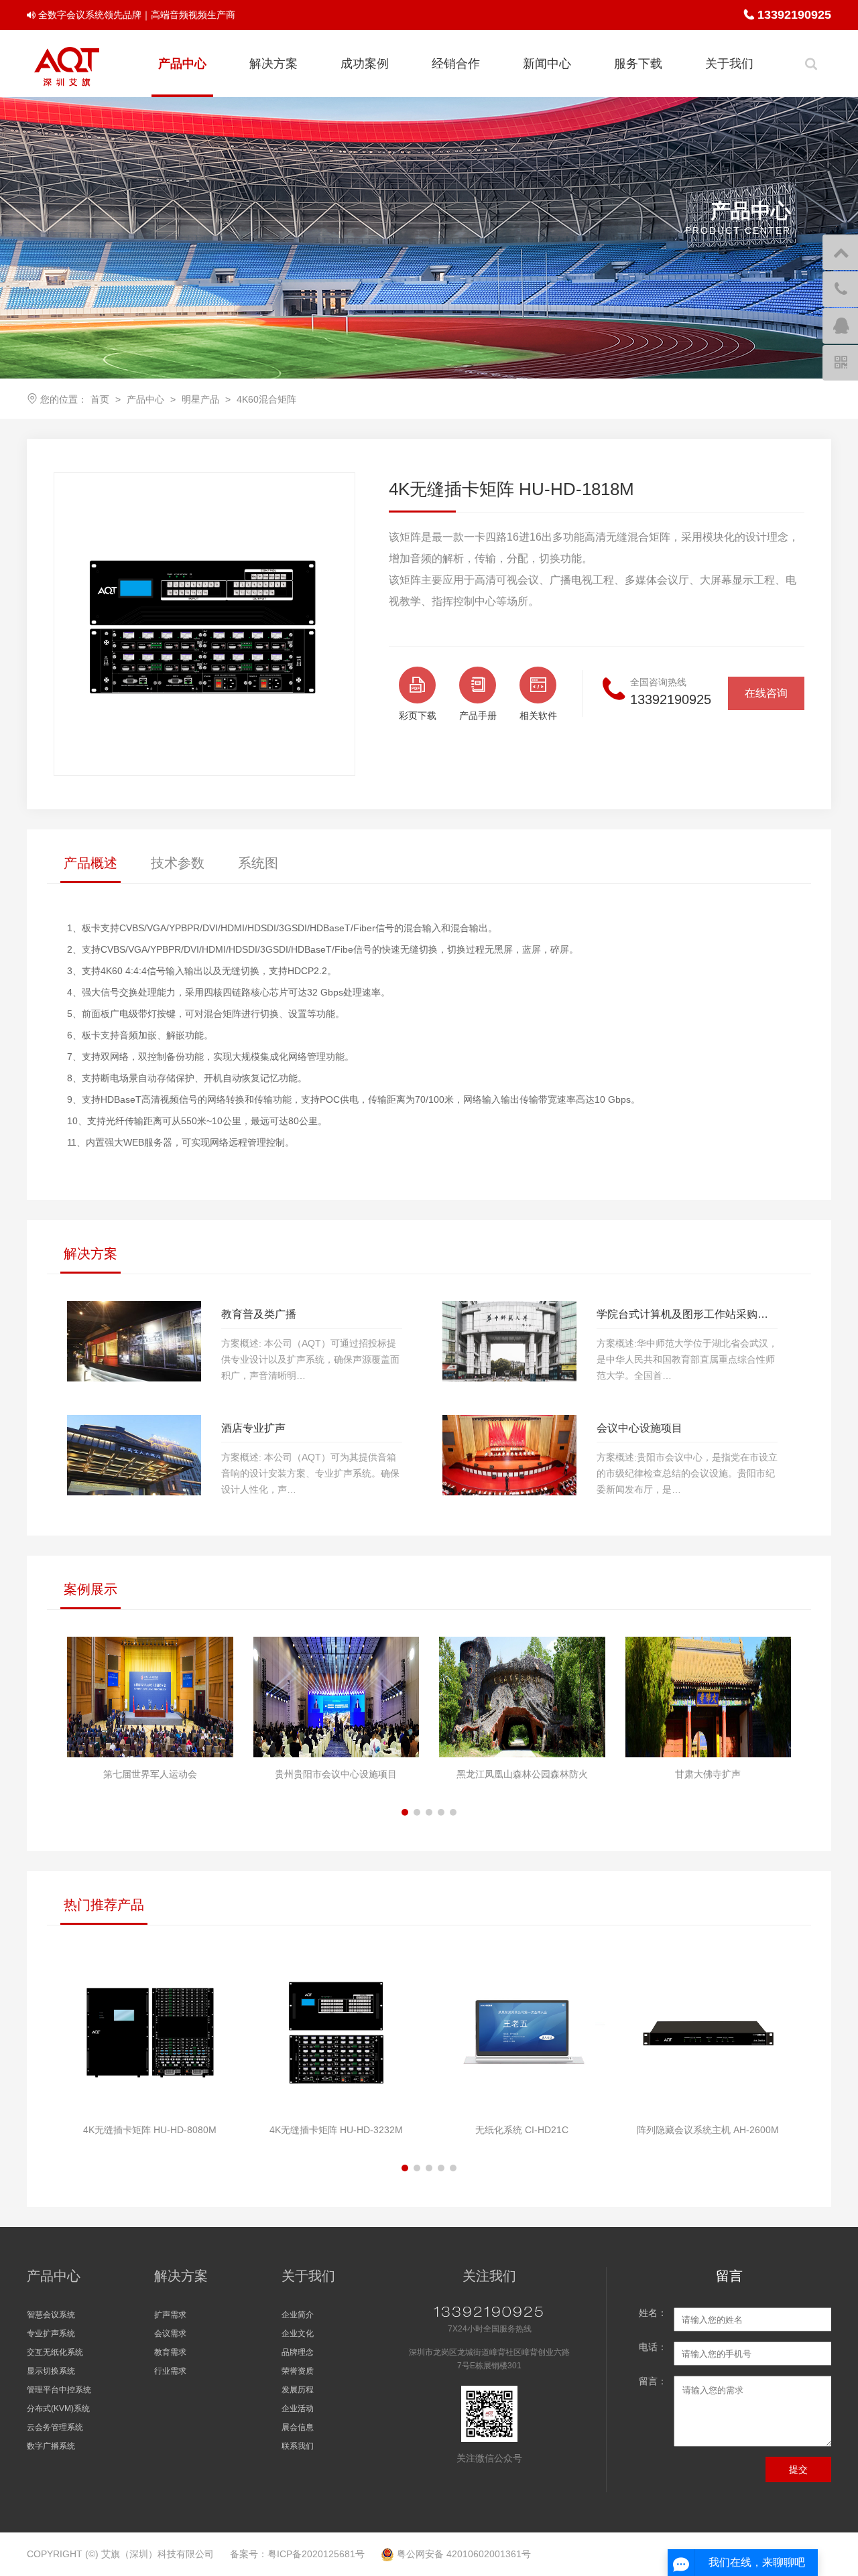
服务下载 (638, 64)
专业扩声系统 (51, 2333)
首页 (100, 399)
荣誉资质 (298, 2371)
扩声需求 (170, 2315)
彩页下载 (418, 716)
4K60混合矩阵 (266, 399)
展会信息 (298, 2427)
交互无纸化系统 (55, 2352)
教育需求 (170, 2352)
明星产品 (200, 399)
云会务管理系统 (55, 2427)
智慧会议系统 (51, 2315)
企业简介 (298, 2315)
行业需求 (170, 2371)
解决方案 (273, 64)
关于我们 (729, 64)
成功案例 (365, 64)
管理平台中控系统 (59, 2390)
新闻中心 (547, 64)
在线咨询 (766, 693)
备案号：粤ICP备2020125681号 (297, 2554)
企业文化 (298, 2333)
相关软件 (538, 716)
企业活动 (298, 2409)
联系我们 (298, 2446)
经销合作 (456, 64)
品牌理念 (298, 2352)
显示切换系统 (51, 2371)
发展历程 (298, 2390)
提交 (798, 2469)
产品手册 (478, 716)
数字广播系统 (51, 2446)
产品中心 (182, 64)
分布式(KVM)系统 (58, 2409)
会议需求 (170, 2333)
